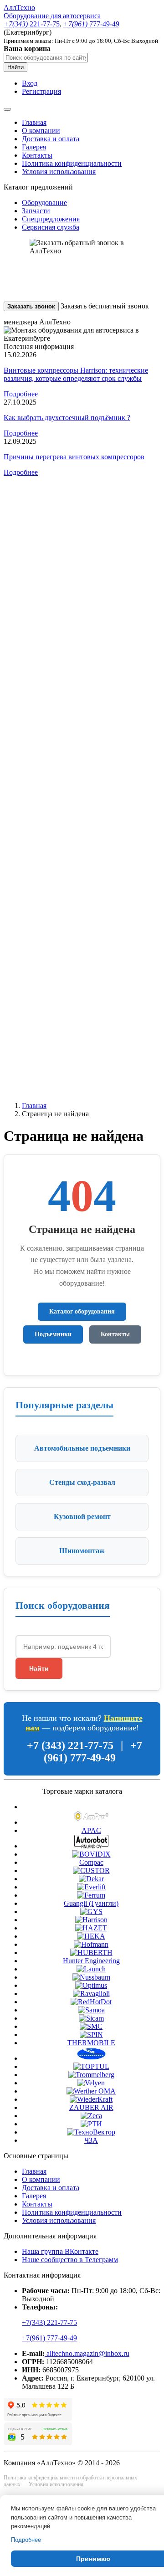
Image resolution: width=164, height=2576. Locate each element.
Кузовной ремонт (82, 1516)
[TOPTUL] (91, 2066)
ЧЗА (91, 2140)
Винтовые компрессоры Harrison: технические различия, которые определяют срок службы (76, 374)
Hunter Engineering (91, 1961)
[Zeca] (91, 2116)
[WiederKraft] (91, 2099)
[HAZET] (91, 1928)
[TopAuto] (91, 2058)
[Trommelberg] (91, 2075)
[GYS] (91, 1911)
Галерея (34, 147)
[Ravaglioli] (91, 1994)
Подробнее (21, 394)
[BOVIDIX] (91, 1854)
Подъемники (53, 1334)
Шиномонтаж (82, 1551)
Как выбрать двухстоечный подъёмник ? (67, 418)
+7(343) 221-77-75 (49, 2322)
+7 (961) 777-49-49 (93, 1752)
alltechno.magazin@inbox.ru (87, 2353)
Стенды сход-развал (82, 1482)
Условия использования (59, 172)
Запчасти (36, 211)
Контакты (37, 155)
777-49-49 (91, 24)
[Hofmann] (91, 1944)
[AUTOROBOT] (91, 1846)
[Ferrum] (91, 1895)
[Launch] (91, 1969)
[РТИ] (91, 2124)
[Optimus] (91, 1985)
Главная (34, 122)
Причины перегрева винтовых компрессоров (74, 457)
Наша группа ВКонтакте (60, 2251)
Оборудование (44, 203)
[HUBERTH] (91, 1953)
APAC (91, 1830)
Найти (15, 67)
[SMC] (91, 2026)
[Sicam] (91, 2018)
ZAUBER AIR (91, 2107)
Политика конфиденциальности (72, 163)
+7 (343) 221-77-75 (70, 1745)
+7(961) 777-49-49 (49, 2338)
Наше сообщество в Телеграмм (70, 2260)
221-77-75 (32, 24)
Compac (91, 1862)
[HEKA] (91, 1936)
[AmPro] (91, 1822)
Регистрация (41, 91)
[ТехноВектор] (91, 2132)
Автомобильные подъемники (82, 1448)
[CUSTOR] (91, 1870)
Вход (30, 83)
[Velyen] (91, 2083)
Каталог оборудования (82, 1311)
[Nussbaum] (91, 1977)
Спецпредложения (51, 219)
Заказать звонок (31, 306)
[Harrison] (91, 1920)
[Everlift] (91, 1887)
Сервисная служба (51, 227)
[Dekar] (91, 1879)
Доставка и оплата (51, 139)
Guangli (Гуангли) (91, 1903)
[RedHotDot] (91, 2002)
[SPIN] (91, 2035)
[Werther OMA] (91, 2091)
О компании (41, 131)
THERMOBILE (91, 2043)
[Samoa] (91, 2010)
